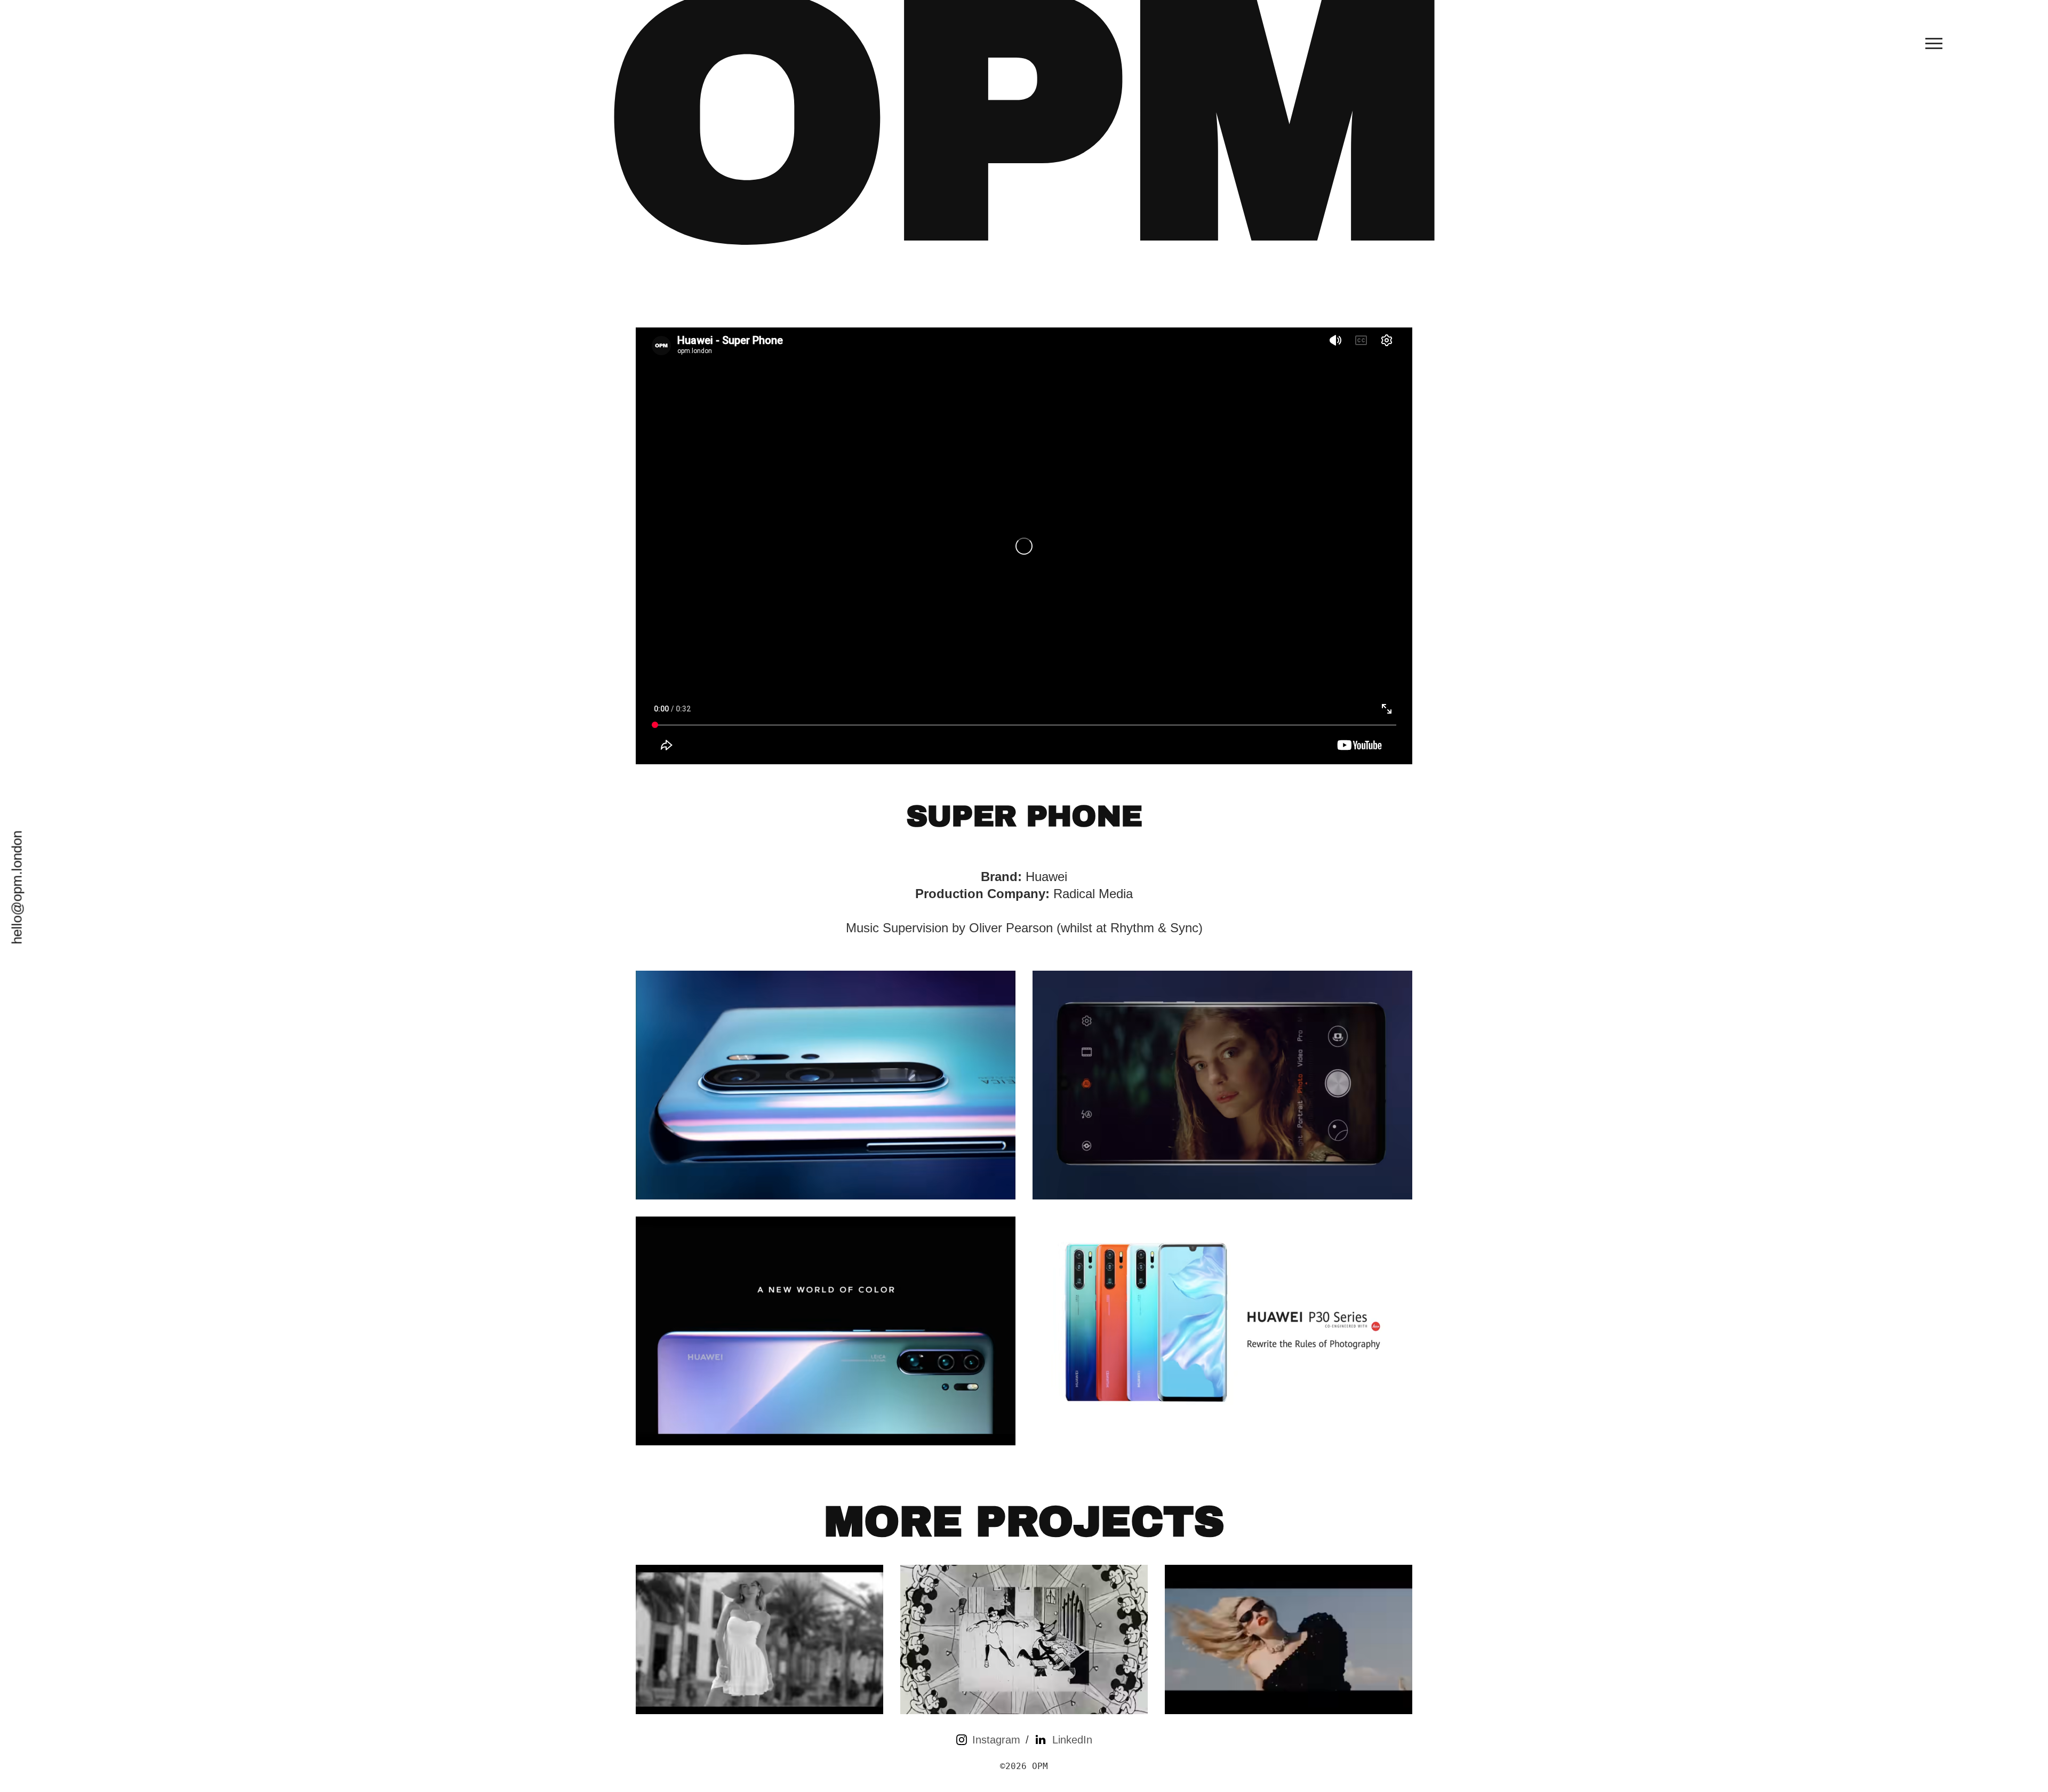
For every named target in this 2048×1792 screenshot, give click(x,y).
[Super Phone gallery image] (826, 1085)
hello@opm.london (17, 888)
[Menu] (1934, 43)
